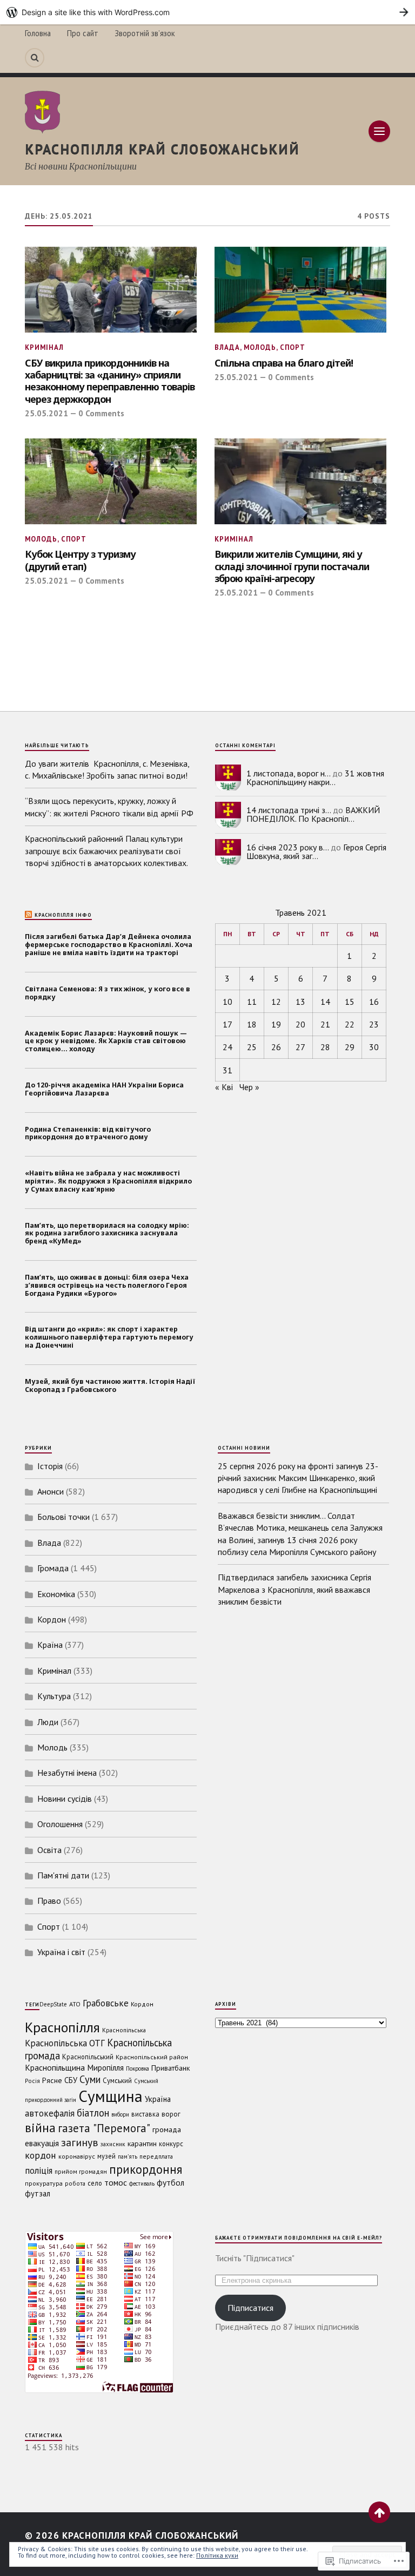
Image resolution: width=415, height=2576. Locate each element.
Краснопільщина (55, 2067)
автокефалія (50, 2113)
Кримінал (44, 347)
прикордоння (146, 2169)
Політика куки (217, 2555)
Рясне (52, 2080)
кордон (41, 2155)
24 (227, 1047)
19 (276, 1024)
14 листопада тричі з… (289, 810)
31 (227, 1070)
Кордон (52, 1619)
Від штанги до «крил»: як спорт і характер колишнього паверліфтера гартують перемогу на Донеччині (109, 1337)
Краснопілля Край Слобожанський (162, 149)
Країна (50, 1645)
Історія (50, 1466)
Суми (90, 2079)
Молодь (260, 347)
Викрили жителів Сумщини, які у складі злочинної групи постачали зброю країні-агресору (292, 566)
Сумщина (111, 2096)
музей (106, 2156)
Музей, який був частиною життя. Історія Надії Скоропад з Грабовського (110, 1386)
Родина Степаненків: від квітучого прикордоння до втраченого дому (88, 1134)
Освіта (49, 1850)
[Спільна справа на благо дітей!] (300, 290)
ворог (171, 2114)
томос (116, 2182)
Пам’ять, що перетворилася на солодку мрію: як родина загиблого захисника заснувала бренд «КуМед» (107, 1234)
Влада (227, 347)
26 (276, 1047)
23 (374, 1024)
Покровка (138, 2068)
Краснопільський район (152, 2057)
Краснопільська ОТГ (65, 2043)
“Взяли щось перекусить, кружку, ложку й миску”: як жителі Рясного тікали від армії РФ (109, 807)
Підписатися (250, 2308)
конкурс (171, 2144)
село (95, 2183)
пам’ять (128, 2156)
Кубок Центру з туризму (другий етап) (80, 560)
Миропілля (105, 2068)
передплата (156, 2156)
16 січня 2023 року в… (287, 847)
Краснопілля (62, 2027)
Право (49, 1901)
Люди (48, 1722)
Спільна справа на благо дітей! (284, 363)
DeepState (53, 2004)
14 (325, 1002)
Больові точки (63, 1517)
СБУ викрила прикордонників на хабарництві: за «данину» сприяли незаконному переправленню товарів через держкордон (110, 381)
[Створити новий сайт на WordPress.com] (207, 12)
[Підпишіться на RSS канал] (29, 915)
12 (276, 1002)
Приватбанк (171, 2068)
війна (40, 2127)
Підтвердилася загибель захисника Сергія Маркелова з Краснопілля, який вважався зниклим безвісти (294, 1589)
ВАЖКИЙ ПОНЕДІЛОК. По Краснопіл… (313, 814)
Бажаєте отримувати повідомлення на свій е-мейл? (299, 2238)
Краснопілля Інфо (63, 915)
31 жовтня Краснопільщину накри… (315, 777)
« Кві (224, 1087)
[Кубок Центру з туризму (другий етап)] (111, 481)
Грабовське (106, 2003)
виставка (145, 2114)
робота (75, 2183)
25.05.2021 (46, 413)
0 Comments (101, 413)
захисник (113, 2144)
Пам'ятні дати (63, 1875)
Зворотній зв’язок (145, 33)
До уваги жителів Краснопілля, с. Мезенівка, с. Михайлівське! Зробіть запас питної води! (109, 769)
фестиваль (142, 2183)
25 (252, 1047)
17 (227, 1024)
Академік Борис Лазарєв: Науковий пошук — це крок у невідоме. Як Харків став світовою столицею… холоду (106, 1042)
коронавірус (77, 2156)
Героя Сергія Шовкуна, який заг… (316, 851)
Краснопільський (88, 2057)
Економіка (56, 1594)
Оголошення (60, 1824)
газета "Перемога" (104, 2128)
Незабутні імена (67, 1773)
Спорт (293, 347)
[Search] (35, 58)
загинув (80, 2142)
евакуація (42, 2143)
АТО (75, 2004)
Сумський (117, 2081)
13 (300, 1002)
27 (300, 1047)
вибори (120, 2114)
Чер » (249, 1087)
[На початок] (379, 2512)
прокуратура (44, 2183)
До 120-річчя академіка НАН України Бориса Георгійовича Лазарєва (104, 1090)
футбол (170, 2182)
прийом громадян (81, 2171)
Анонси (51, 1491)
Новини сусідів (65, 1799)
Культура (54, 1696)
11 (252, 1002)
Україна (158, 2099)
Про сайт (83, 33)
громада (167, 2129)
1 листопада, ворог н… (288, 773)
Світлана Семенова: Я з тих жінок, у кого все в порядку (108, 993)
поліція (39, 2171)
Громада (53, 1568)
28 (325, 1047)
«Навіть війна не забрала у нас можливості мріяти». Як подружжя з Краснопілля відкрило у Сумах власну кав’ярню (108, 1181)
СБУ (71, 2080)
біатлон (93, 2113)
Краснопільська (124, 2030)
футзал (38, 2193)
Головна (38, 33)
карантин (142, 2144)
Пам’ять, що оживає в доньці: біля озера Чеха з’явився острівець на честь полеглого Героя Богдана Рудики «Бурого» (107, 1286)
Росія (32, 2081)
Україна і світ (61, 1952)
